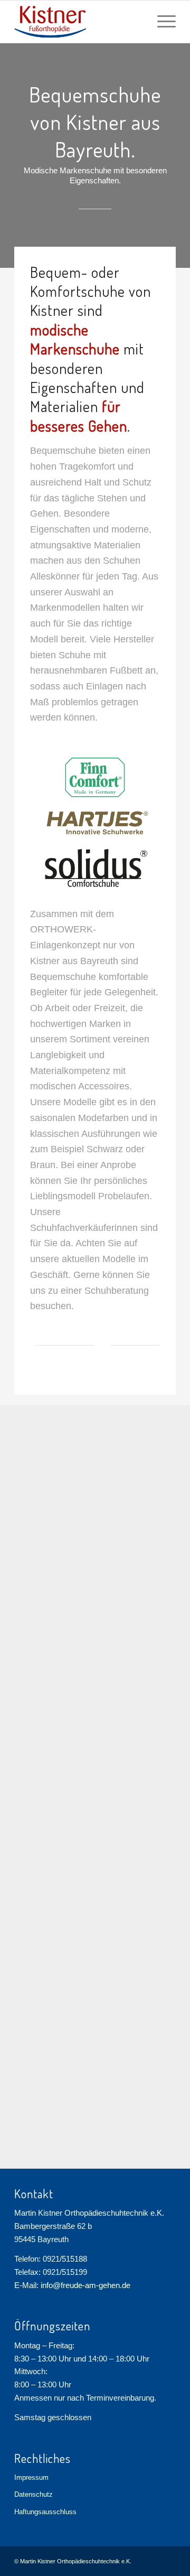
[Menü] (161, 22)
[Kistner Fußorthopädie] (79, 22)
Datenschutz (34, 2494)
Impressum (31, 2477)
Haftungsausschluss (45, 2512)
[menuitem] (161, 22)
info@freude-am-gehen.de (85, 2285)
